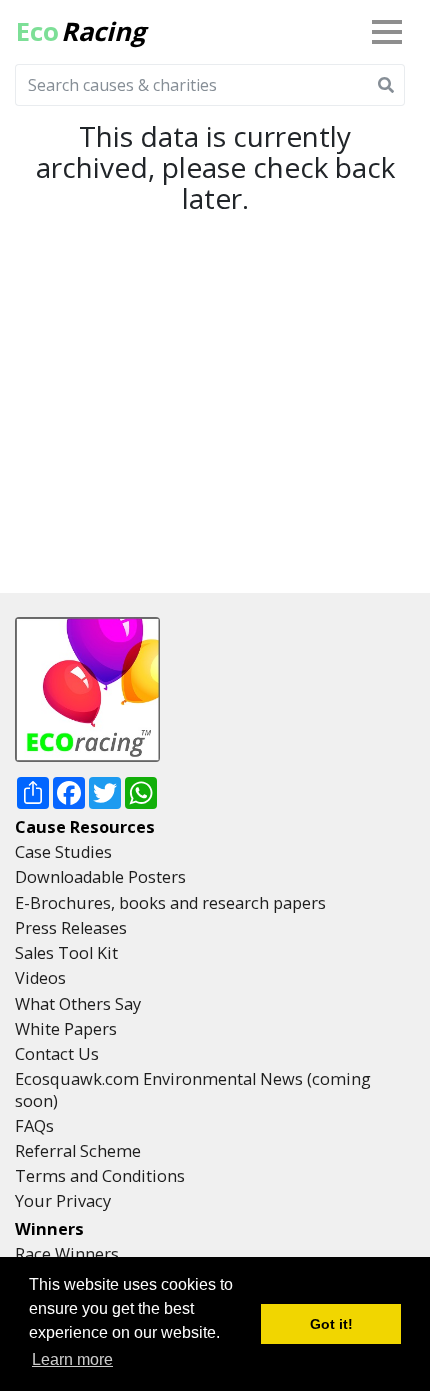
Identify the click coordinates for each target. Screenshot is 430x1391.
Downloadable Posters (100, 877)
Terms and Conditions (100, 1176)
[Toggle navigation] (391, 32)
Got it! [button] (331, 1324)
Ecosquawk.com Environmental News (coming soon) (193, 1089)
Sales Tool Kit (66, 953)
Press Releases (71, 928)
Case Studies (63, 852)
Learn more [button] (72, 1359)
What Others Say (78, 1004)
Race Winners (67, 1254)
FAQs (34, 1126)
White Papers (66, 1029)
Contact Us (57, 1054)
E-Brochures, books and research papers (170, 903)
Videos (40, 978)
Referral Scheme (78, 1151)
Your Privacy (63, 1201)
